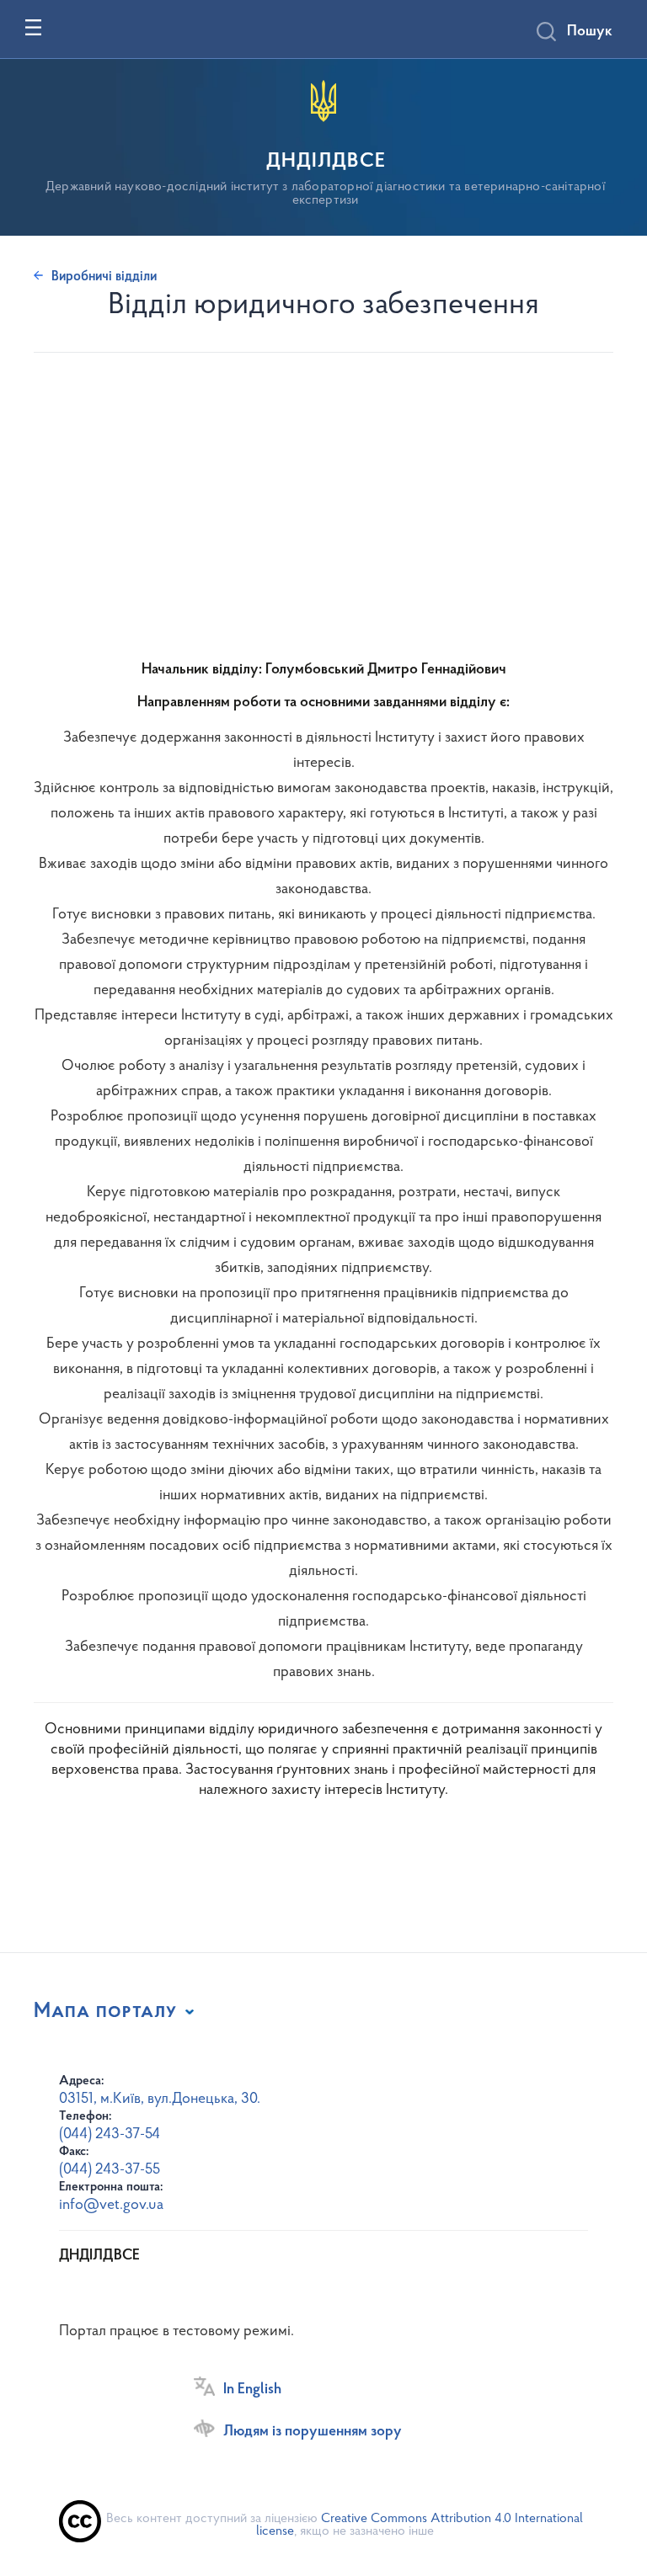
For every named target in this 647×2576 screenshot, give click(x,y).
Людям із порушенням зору (313, 2432)
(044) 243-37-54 (110, 2135)
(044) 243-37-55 (110, 2170)
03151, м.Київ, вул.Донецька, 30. (160, 2100)
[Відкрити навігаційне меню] (33, 27)
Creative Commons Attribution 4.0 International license (420, 2525)
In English (252, 2390)
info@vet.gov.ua (111, 2206)
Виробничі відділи (104, 277)
